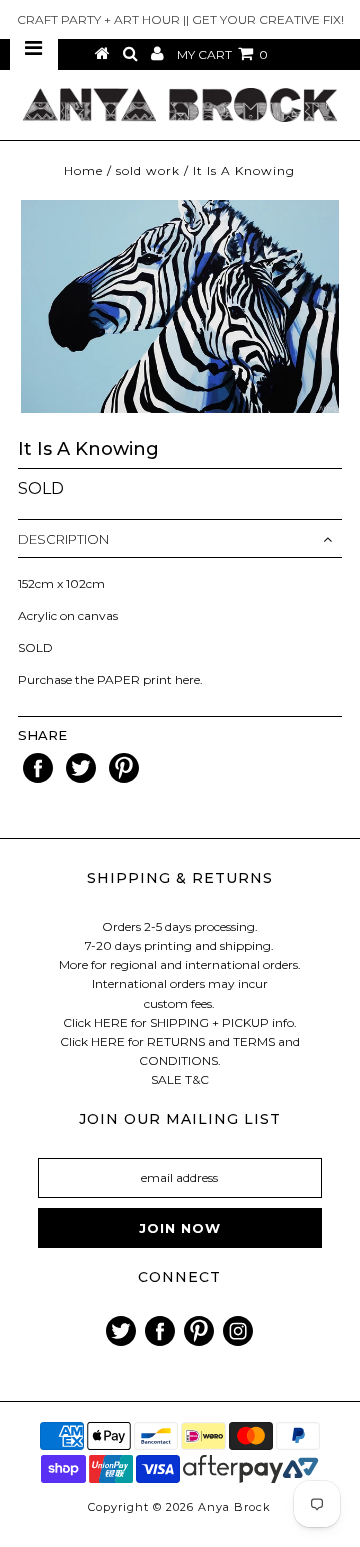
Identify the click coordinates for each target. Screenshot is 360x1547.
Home (83, 170)
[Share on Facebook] (39, 778)
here (187, 679)
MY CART (222, 54)
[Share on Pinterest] (124, 778)
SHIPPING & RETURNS (180, 878)
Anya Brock (234, 1507)
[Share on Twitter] (82, 778)
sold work (148, 170)
